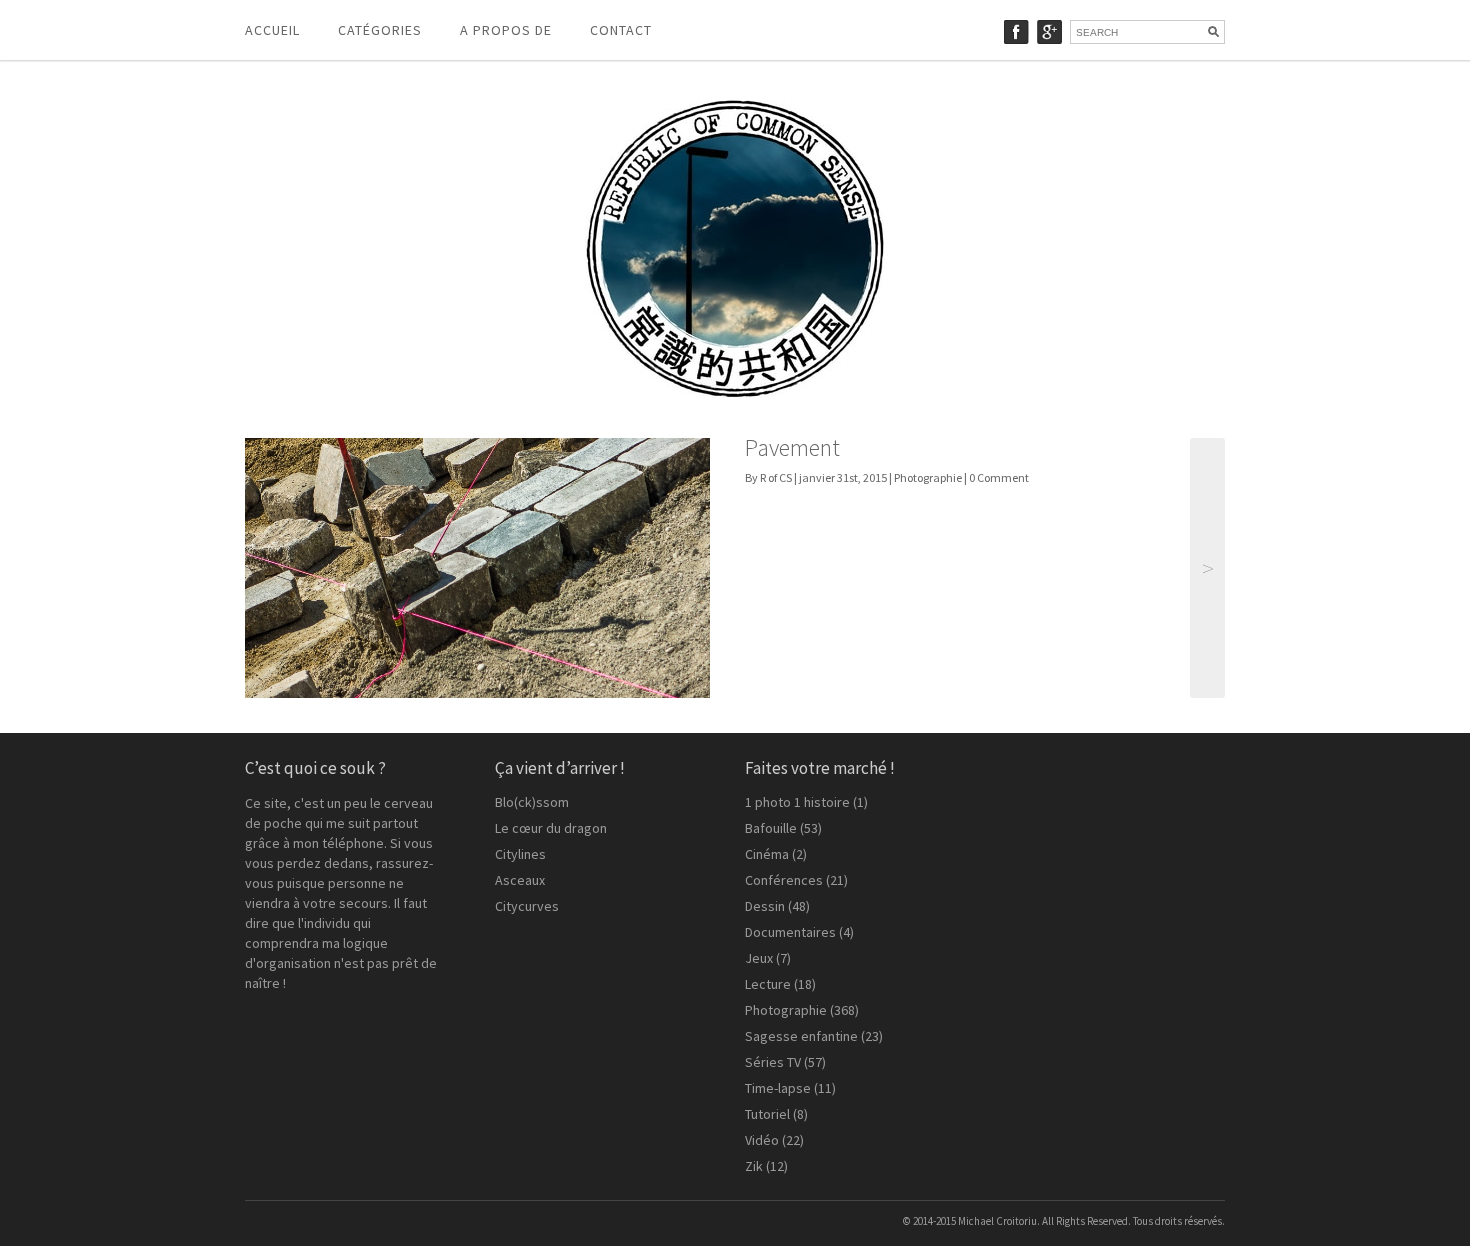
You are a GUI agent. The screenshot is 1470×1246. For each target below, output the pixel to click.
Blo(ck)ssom (532, 802)
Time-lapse (778, 1088)
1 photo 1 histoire (797, 802)
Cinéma (767, 854)
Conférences (784, 880)
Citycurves (527, 906)
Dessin (765, 906)
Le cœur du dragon (551, 828)
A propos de (506, 30)
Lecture (768, 984)
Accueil (272, 30)
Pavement (792, 447)
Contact (621, 30)
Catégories (380, 30)
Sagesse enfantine (801, 1036)
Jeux (759, 958)
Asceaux (520, 880)
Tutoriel (767, 1114)
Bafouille (771, 828)
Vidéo (762, 1140)
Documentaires (790, 932)
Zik (754, 1166)
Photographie (928, 477)
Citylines (520, 854)
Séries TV (773, 1062)
